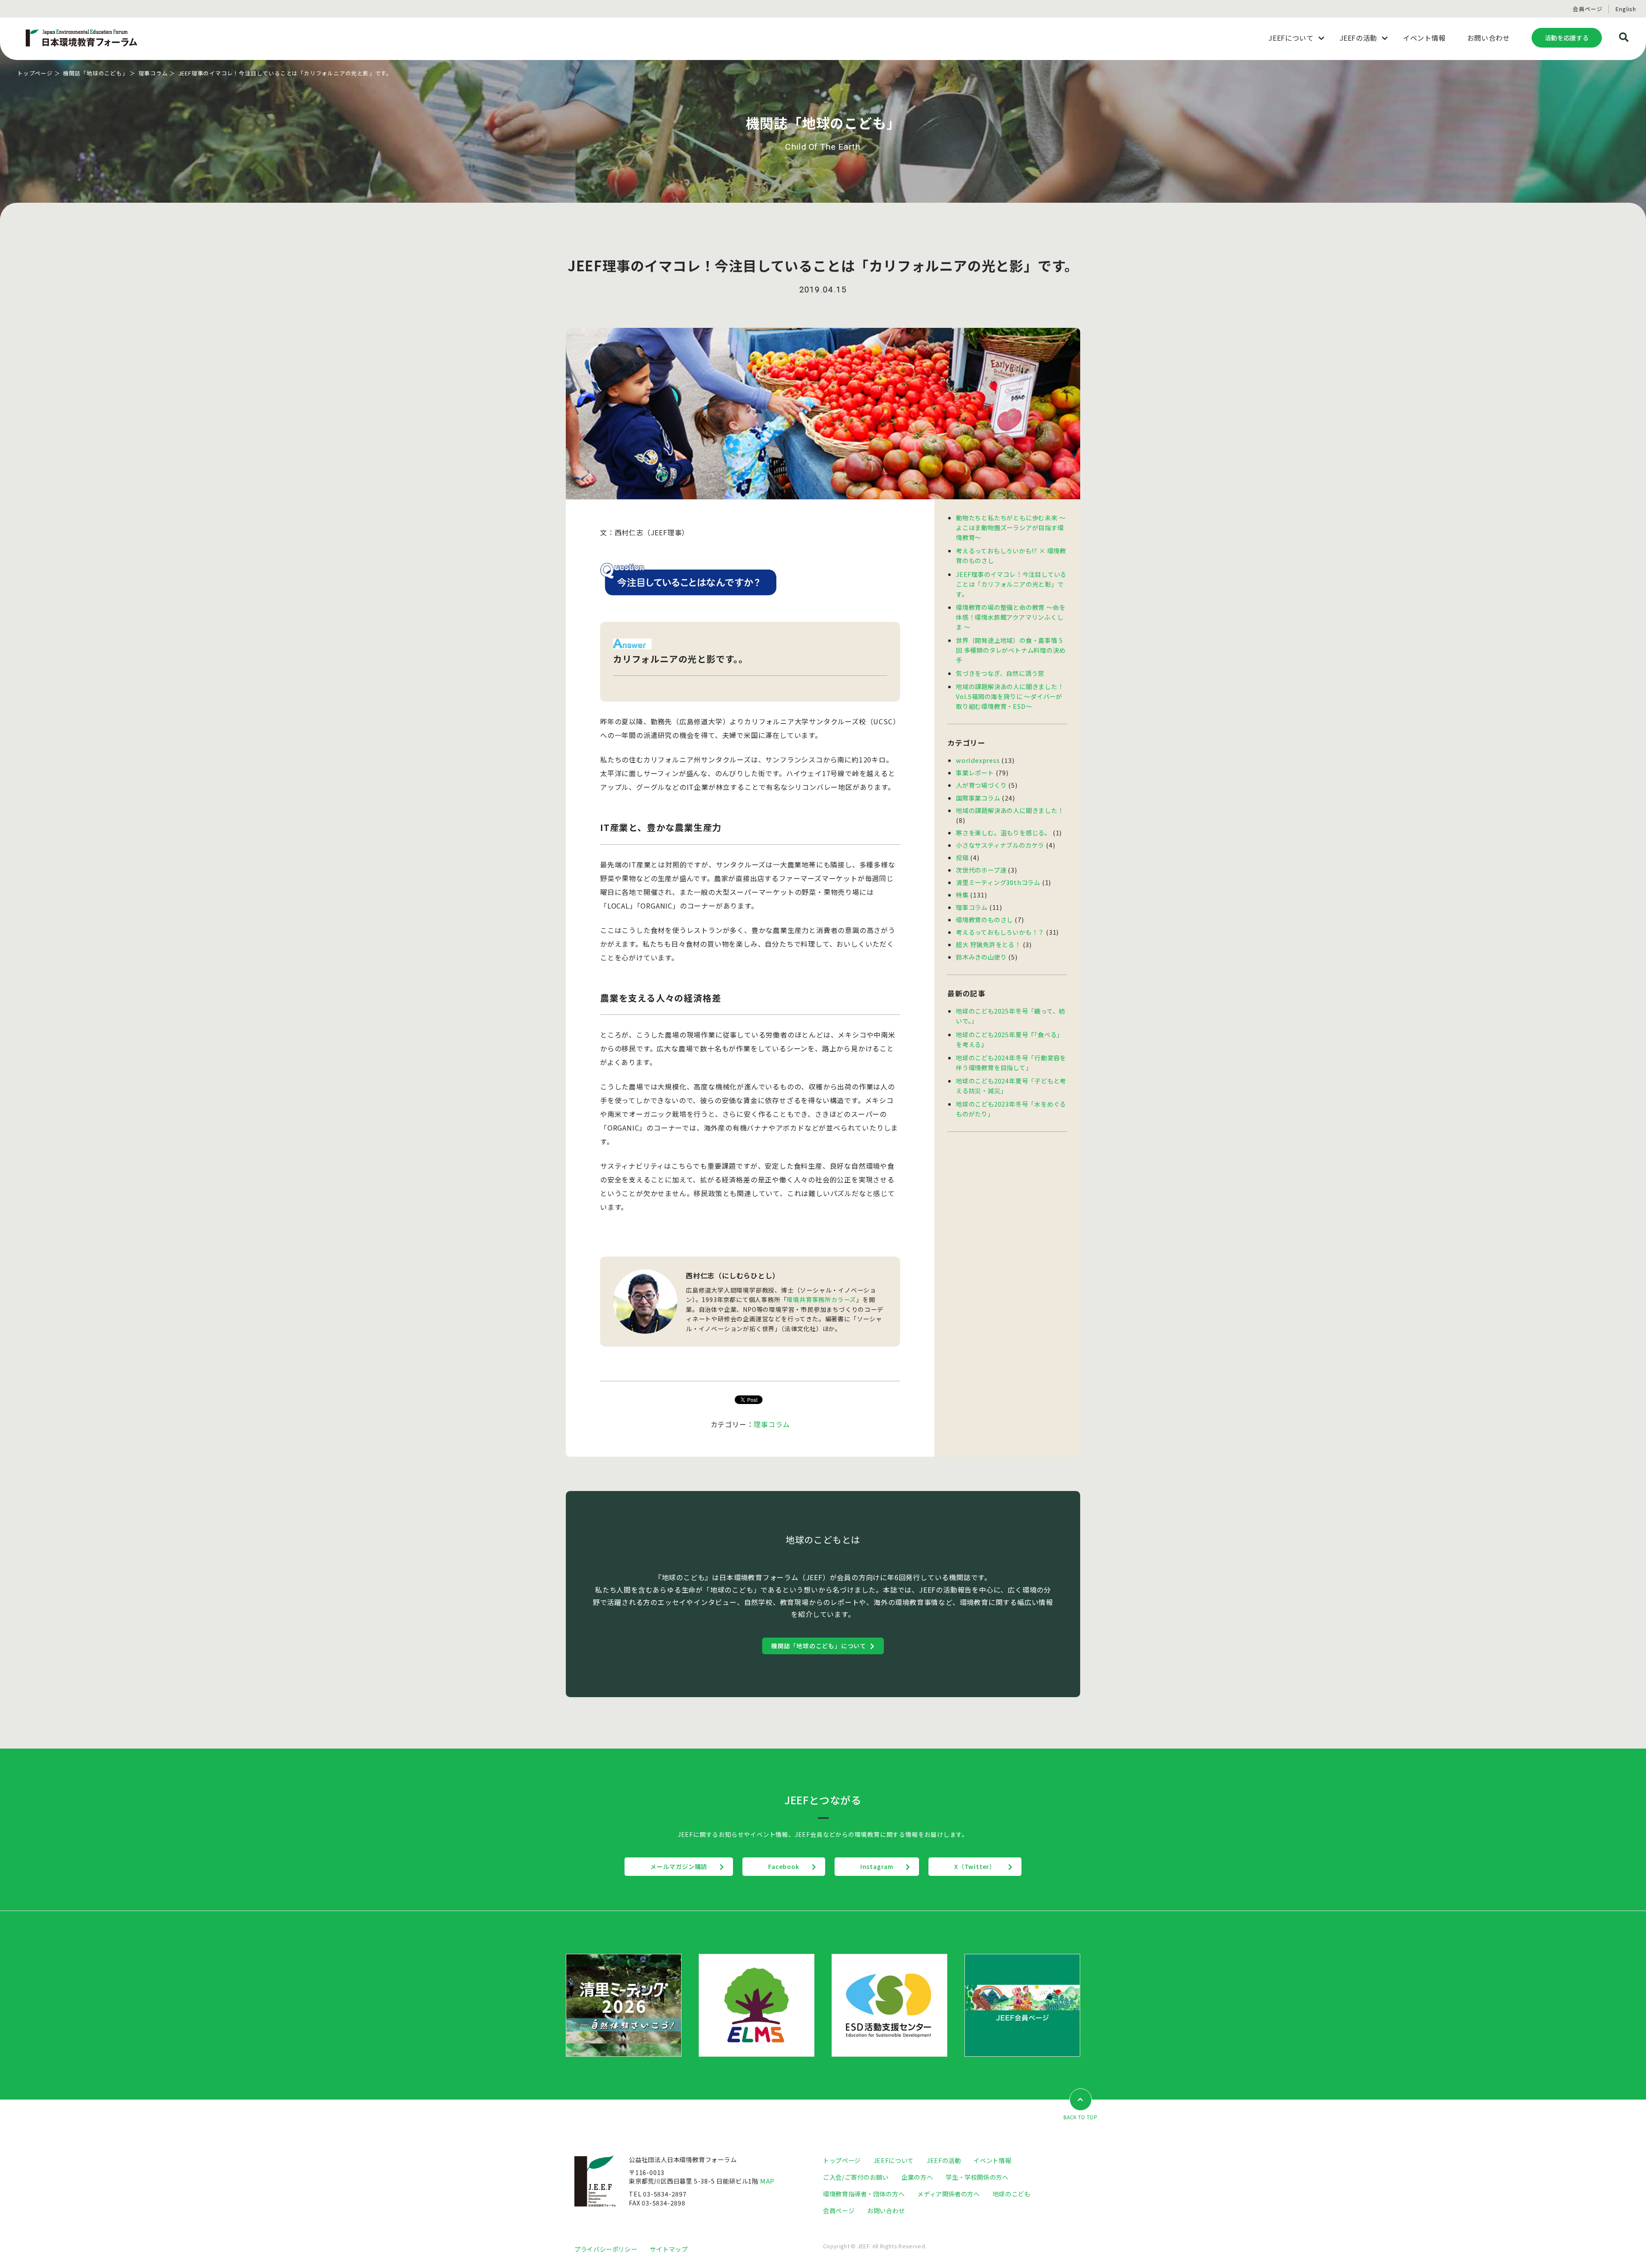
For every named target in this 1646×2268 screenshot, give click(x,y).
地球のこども (1012, 2194)
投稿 (962, 857)
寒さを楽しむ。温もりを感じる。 (1003, 832)
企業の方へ (917, 2177)
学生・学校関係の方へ (977, 2177)
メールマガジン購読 (679, 1866)
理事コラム (153, 73)
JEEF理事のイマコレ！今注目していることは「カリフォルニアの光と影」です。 (1011, 584)
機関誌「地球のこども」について (819, 1646)
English (1626, 9)
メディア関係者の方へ (948, 2194)
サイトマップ (669, 2249)
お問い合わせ (886, 2210)
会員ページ (1587, 9)
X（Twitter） (975, 1866)
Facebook (784, 1866)
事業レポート (975, 772)
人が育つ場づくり (981, 785)
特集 (962, 895)
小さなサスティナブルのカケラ (1000, 845)
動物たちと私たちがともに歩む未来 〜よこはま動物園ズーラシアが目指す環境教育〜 (1011, 527)
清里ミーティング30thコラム (998, 882)
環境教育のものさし (984, 919)
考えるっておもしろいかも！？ (1000, 932)
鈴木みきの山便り (981, 957)
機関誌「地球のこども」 (96, 73)
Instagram (877, 1866)
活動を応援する (1567, 37)
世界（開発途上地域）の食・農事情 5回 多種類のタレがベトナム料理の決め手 (1011, 650)
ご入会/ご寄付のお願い (856, 2177)
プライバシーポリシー (606, 2249)
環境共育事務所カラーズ (821, 1299)
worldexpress (978, 760)
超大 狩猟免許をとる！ (988, 944)
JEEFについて (894, 2160)
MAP (767, 2181)
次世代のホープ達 (981, 870)
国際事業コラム (978, 798)
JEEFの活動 (944, 2160)
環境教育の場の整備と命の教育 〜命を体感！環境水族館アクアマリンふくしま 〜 (1011, 617)
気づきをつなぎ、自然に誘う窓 (1000, 673)
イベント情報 (992, 2160)
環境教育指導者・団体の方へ (864, 2194)
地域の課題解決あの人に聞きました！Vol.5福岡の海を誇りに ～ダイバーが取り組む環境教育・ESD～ (1010, 696)
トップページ (35, 73)
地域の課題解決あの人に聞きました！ (1010, 810)
